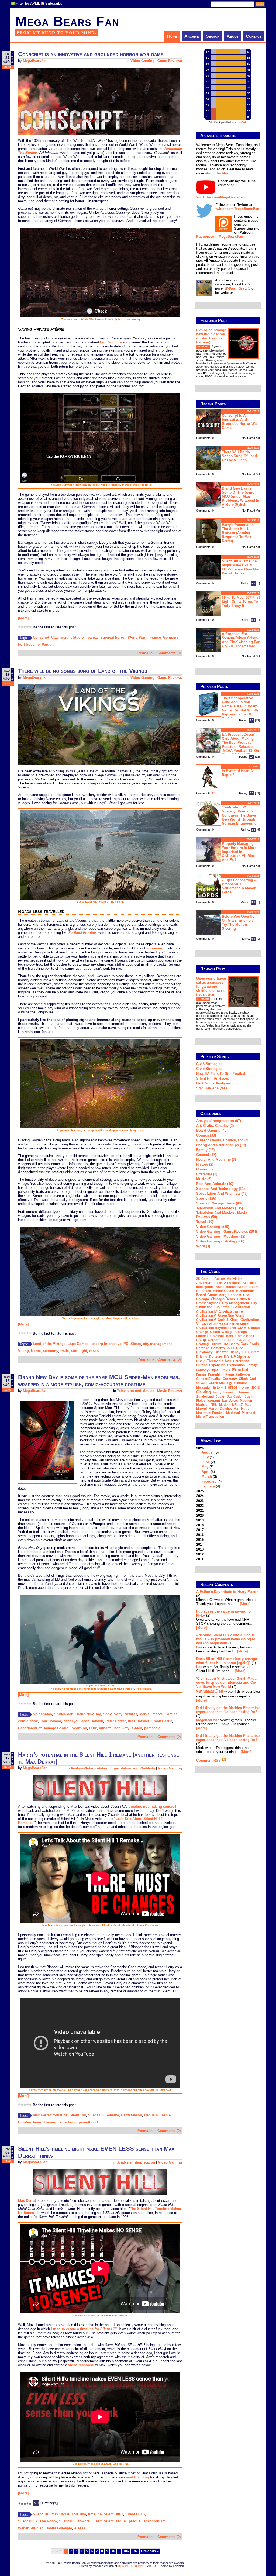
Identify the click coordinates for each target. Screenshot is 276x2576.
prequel (135, 2521)
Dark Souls (250, 1344)
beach (242, 1287)
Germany (171, 637)
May (205, 1467)
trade (65, 1351)
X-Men (137, 1728)
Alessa (80, 2528)
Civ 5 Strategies (209, 1069)
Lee (199, 1647)
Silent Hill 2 (113, 2514)
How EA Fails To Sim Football (221, 1074)
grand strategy (220, 1383)
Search (213, 36)
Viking (23, 1351)
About (233, 36)
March (207, 1477)
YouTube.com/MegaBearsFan (220, 197)
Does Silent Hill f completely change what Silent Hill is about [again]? (227, 1661)
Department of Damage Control (44, 1728)
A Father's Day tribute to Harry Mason (227, 1592)
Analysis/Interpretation (89, 1768)
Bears (254, 1287)
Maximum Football (210, 1413)
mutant (105, 1728)
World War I (138, 637)
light (83, 1351)
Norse (36, 1351)
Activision (235, 1279)
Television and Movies (136, 1391)
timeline (95, 2514)
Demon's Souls (223, 1348)
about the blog (217, 173)
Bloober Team (30, 2122)
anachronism (155, 2521)
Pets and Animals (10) (215, 1184)
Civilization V (231, 1311)
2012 (200, 1554)
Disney (235, 1352)
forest (201, 1375)
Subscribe (54, 3)
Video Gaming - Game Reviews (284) (227, 1232)
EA (226, 1357)
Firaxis (225, 1370)
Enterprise (241, 1361)
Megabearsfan (208, 1720)
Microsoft (249, 1413)
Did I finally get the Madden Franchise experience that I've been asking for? (228, 1710)
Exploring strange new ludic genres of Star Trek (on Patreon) (211, 336)
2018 (200, 1525)
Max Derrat (42, 2115)
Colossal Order (222, 1336)
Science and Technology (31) (220, 1189)
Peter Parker (116, 1721)
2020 (200, 1515)
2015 (200, 1540)
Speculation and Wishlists (133, 1768)
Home (172, 36)
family (252, 1365)
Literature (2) (207, 1174)
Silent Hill (78, 2115)
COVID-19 (245, 1340)
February (209, 1481)
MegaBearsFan (35, 61)
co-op (201, 1340)
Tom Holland (51, 1721)
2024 (200, 1496)
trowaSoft (241, 122)
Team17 (92, 637)
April (206, 1472)
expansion (217, 1365)
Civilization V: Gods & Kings (217, 1320)
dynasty (216, 1357)
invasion (230, 1392)
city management (157, 1344)
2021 (200, 1511)
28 (214, 793)
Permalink (146, 653)
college (228, 1332)
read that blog (137, 2477)
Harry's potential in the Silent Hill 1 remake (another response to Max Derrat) (238, 533)
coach (215, 1332)
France (155, 637)
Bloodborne (245, 1291)
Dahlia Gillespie (157, 2115)
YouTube (60, 2115)
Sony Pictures (125, 1714)
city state (222, 1307)
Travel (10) (205, 1222)
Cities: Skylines (208, 1303)
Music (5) (204, 1179)
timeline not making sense (151, 1807)
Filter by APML (28, 3)
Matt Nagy (241, 1409)
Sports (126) (206, 1198)
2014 (200, 1544)
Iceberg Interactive (106, 1344)
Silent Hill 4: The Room (37, 2521)
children (243, 1299)
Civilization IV (206, 1312)
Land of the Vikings (49, 1344)
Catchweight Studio (68, 637)
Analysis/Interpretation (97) (219, 1121)
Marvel (145, 1714)
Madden (246, 1401)
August (208, 1452)
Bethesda (204, 1291)
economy (51, 1351)
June (206, 1462)
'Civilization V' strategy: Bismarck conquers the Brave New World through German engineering (239, 815)
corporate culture (222, 1340)
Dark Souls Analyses (213, 1083)
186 (126, 2551)
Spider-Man (42, 1714)
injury (217, 1392)
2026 (209, 1467)
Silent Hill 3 (135, 2514)
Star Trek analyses (212, 1088)
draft (255, 1352)
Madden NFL (207, 1405)
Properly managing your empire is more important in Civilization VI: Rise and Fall (239, 852)
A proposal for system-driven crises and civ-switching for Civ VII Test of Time (241, 640)
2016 (200, 1535)
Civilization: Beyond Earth (216, 1328)
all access (232, 1283)
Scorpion (79, 1728)
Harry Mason (132, 2115)
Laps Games (78, 1344)
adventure (204, 1283)
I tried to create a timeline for (84, 2329)
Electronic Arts (219, 1361)
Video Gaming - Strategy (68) (220, 1241)
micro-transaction (210, 1417)
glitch (243, 1379)
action (220, 1279)
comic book (28, 1721)
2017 (200, 1530)
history (217, 1387)
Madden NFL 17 (231, 1405)
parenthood (88, 2122)
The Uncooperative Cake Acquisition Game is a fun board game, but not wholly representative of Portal (240, 708)
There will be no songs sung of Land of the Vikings (83, 671)
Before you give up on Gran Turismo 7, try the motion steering (238, 922)
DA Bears (231, 1344)
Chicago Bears (223, 1299)
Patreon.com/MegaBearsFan (220, 237)
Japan (220, 1397)
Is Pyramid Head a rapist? (237, 773)
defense (203, 1348)
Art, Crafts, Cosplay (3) (215, 1126)
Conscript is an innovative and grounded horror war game (91, 54)
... (248, 376)
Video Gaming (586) (213, 1227)
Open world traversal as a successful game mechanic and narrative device (212, 986)
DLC (246, 1352)
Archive (192, 36)
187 (135, 2551)
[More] (23, 618)
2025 (200, 1491)
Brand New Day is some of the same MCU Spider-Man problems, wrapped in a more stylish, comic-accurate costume (99, 1381)
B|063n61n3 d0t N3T (132, 2566)
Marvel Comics (165, 1714)
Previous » (150, 2551)
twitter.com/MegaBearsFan (237, 209)
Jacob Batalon (91, 1721)
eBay (200, 1361)
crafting (202, 1344)
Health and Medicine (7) (216, 1160)
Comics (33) (206, 1135)
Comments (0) (169, 653)
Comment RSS (209, 1760)
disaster (221, 1352)
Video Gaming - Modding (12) (221, 1236)
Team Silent (104, 2521)
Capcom (235, 1295)
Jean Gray (121, 1728)
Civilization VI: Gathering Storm (225, 1324)
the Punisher (139, 1721)
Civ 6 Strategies (209, 1064)
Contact (254, 36)
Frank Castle (162, 1721)
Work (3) (203, 1246)
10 (113, 2551)
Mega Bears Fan (67, 21)
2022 (200, 1506)
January (208, 1486)
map (248, 1405)
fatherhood (68, 2122)
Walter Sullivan (31, 2528)
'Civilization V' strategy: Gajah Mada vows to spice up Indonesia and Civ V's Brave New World (226, 1683)
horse (244, 1387)
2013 (200, 1549)
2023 (200, 1501)
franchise (216, 1375)
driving (202, 1357)
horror (231, 1387)
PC (126, 1344)
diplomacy (204, 1352)
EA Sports (240, 1356)
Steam (136, 1344)
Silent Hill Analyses (213, 1078)
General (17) (206, 1155)
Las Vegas (230, 1401)
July (205, 1457)
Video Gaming (142, 61)
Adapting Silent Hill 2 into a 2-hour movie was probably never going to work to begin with (226, 1639)
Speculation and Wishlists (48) (222, 1194)
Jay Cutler (235, 1397)
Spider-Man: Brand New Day (77, 1714)
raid (74, 1351)
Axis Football (226, 1287)
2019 (200, 1520)
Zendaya (70, 1721)
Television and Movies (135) (220, 1208)
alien (218, 1283)
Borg (223, 1295)
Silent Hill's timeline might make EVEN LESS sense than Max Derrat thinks (241, 567)
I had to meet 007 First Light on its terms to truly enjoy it (241, 602)
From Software (238, 1375)
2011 (200, 1559)
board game (207, 1295)
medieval (233, 1413)
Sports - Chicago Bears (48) (219, 1203)
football (241, 1370)
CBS (247, 1295)
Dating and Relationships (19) (221, 1145)
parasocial (153, 1728)
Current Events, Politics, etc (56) (223, 1140)
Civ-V (242, 1328)
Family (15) (205, 1150)
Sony (107, 1714)
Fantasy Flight (207, 1370)
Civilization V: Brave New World (220, 1316)
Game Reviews (170, 61)
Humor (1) (204, 1169)
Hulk (93, 1728)
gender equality (208, 1379)
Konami (50, 2122)
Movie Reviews (170, 1391)
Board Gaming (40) (212, 1130)
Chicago (203, 1299)
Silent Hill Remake (103, 2115)
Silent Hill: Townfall (75, 2521)
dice (240, 1348)
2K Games (204, 1279)
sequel (121, 2521)
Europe (202, 1365)
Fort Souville (111, 342)
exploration (236, 1365)
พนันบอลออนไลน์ (210, 1691)
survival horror (113, 637)
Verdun (48, 644)
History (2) (205, 1164)
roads (94, 1351)
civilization (241, 1307)
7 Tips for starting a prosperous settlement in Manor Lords (239, 886)
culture (216, 1344)
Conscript (41, 637)
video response (81, 2365)
